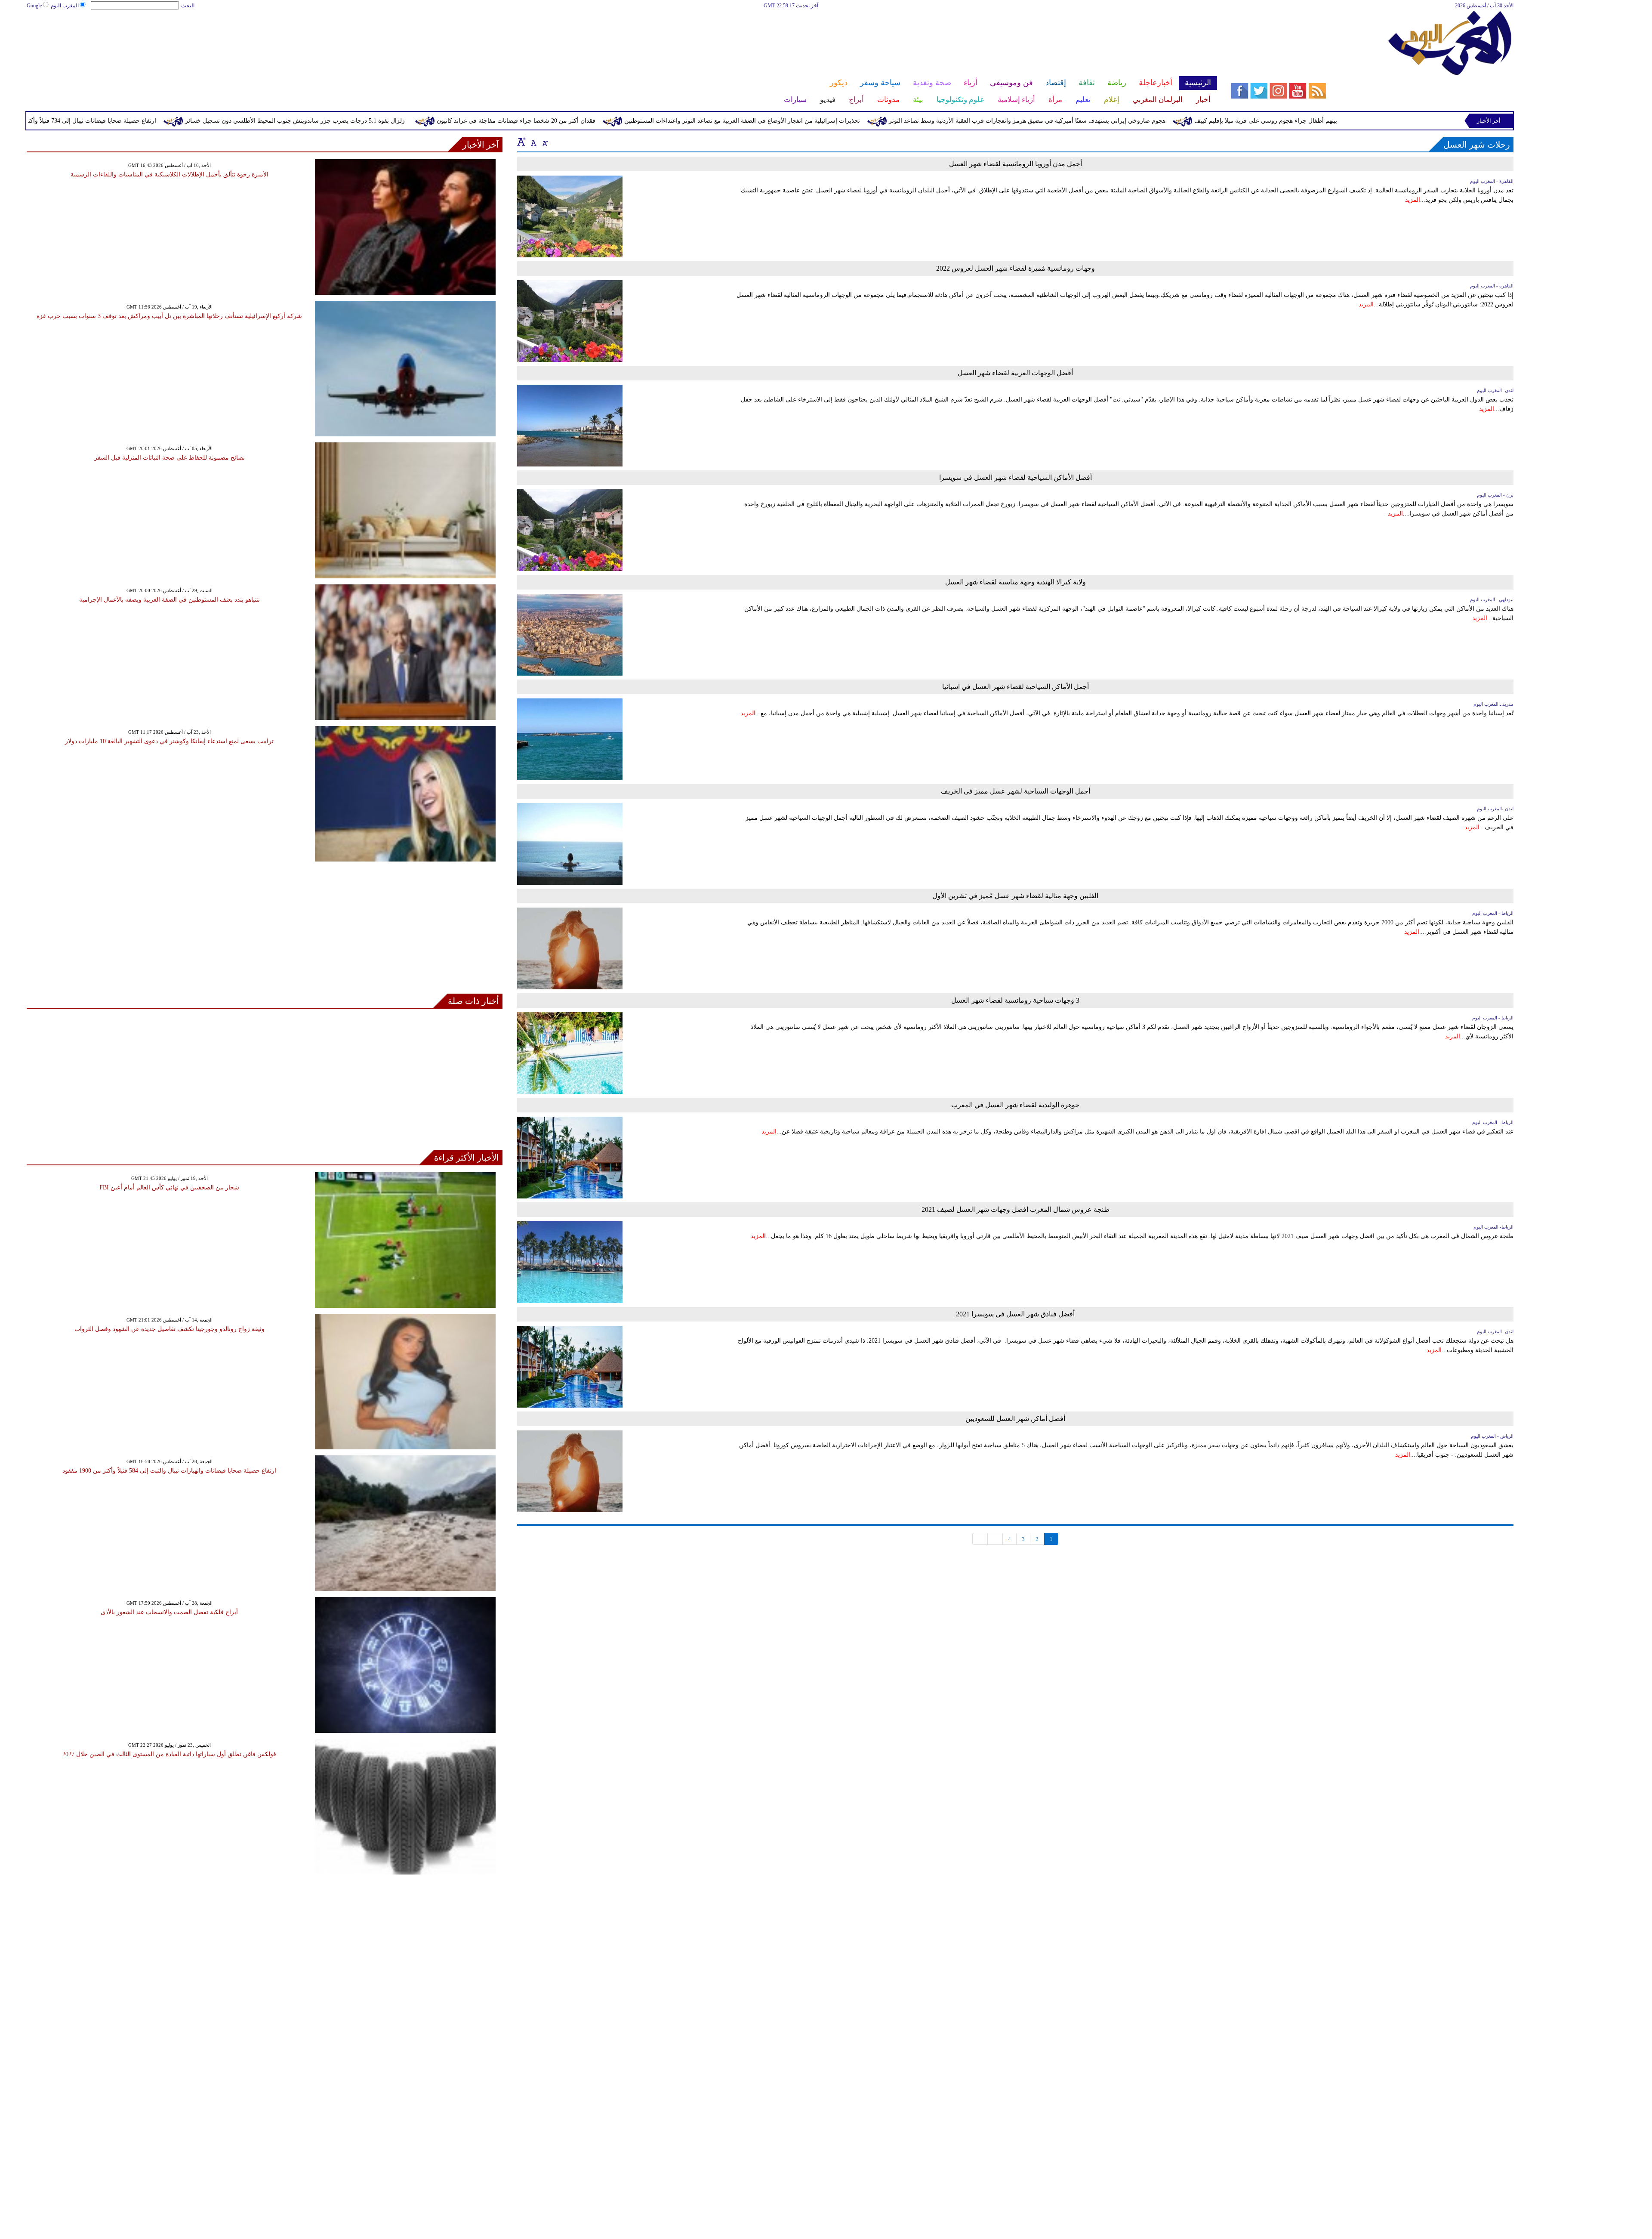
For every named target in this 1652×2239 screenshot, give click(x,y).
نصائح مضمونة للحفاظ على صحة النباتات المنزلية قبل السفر (170, 458)
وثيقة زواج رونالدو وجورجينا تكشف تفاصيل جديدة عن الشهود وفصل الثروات (170, 1329)
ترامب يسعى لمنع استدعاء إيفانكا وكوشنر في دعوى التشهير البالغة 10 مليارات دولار (169, 741)
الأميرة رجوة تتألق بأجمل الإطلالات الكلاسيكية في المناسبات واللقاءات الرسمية (170, 174)
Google (34, 6)
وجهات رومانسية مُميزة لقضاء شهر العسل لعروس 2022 (1016, 268)
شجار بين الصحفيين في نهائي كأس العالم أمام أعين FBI (169, 1187)
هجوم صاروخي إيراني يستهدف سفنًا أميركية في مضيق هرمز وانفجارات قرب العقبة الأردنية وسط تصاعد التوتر (1204, 121)
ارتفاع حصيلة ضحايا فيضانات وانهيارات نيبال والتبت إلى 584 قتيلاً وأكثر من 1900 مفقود (169, 1471)
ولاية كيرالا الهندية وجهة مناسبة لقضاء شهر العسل (1016, 582)
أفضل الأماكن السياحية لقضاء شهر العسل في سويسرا (1016, 477)
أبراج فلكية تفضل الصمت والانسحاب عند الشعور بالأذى (169, 1612)
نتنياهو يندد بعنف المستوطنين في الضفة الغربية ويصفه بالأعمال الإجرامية (170, 600)
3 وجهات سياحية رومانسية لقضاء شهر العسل (1015, 1000)
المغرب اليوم (65, 6)
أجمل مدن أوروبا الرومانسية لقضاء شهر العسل (1016, 164)
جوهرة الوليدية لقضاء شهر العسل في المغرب (1015, 1105)
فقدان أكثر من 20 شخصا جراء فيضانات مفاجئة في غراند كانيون (693, 121)
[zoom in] (521, 142)
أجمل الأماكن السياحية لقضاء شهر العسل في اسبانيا (1016, 687)
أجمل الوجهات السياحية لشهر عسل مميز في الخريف (1016, 791)
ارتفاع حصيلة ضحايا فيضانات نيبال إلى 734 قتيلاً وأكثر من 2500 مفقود (248, 121)
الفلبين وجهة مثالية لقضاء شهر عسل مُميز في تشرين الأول (1015, 896)
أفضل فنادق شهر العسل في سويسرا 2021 (1015, 1314)
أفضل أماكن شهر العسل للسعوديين (1015, 1419)
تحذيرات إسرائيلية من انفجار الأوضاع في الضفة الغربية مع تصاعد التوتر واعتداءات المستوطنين (919, 121)
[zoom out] (545, 142)
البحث (188, 6)
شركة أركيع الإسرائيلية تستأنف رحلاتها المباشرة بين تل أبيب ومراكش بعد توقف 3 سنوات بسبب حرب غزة (169, 316)
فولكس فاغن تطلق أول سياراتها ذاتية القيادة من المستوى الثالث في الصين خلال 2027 (169, 1754)
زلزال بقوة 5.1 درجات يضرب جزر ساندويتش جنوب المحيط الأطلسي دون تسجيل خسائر (472, 121)
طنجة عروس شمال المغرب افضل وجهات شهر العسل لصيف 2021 (1016, 1209)
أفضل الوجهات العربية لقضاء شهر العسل (1015, 373)
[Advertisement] (621, 38)
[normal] (533, 142)
